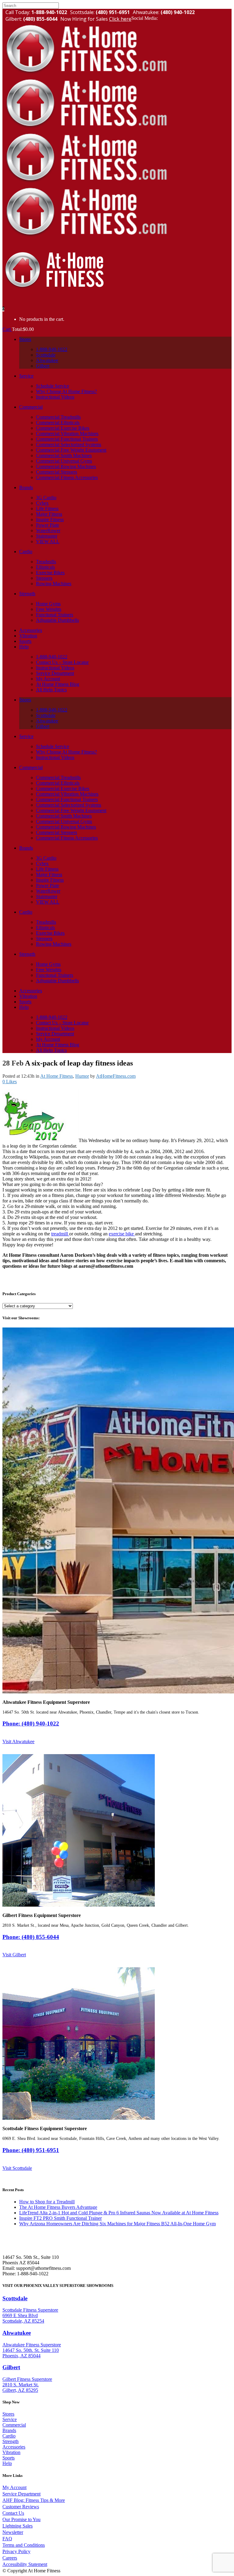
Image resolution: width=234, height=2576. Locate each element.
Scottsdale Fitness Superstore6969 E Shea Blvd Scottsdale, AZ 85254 (30, 2315)
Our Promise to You (21, 2519)
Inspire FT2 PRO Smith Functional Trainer (60, 2218)
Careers (10, 2558)
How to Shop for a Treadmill (47, 2202)
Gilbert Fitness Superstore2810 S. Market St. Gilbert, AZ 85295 (27, 2385)
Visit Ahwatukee (18, 1741)
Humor (82, 1076)
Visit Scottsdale (17, 2168)
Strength (11, 2441)
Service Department (21, 2494)
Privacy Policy (16, 2551)
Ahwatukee (17, 2333)
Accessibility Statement (25, 2564)
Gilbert (11, 2367)
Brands (9, 2430)
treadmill (60, 1234)
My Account (14, 2487)
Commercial (14, 2425)
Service (10, 2419)
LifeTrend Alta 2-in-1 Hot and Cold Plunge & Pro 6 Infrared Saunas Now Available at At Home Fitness (119, 2213)
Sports (9, 2458)
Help (7, 2463)
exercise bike (122, 1234)
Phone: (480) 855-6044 (31, 1937)
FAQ (7, 2539)
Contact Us (13, 2513)
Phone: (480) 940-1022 (31, 1723)
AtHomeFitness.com (116, 1076)
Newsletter (13, 2532)
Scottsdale (15, 2298)
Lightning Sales (18, 2526)
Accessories (14, 2447)
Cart (7, 329)
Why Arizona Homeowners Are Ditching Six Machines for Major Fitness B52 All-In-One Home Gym (117, 2224)
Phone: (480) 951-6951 (31, 2150)
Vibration (11, 2452)
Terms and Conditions (24, 2545)
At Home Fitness (57, 1076)
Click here (120, 19)
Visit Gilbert (14, 1955)
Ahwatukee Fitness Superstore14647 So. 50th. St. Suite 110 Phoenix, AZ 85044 (32, 2350)
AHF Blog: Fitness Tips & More (34, 2500)
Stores (8, 2414)
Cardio (9, 2436)
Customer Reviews (21, 2507)
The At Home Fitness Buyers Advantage (58, 2207)
